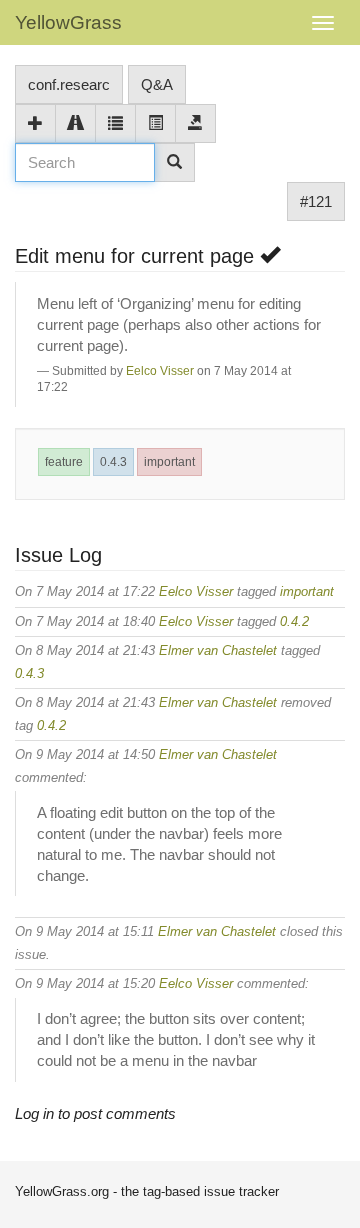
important (169, 462)
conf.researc (69, 84)
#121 (316, 201)
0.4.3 (113, 462)
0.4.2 (294, 621)
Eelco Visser (160, 371)
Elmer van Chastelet (218, 650)
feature (64, 462)
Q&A (157, 84)
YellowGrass (68, 22)
